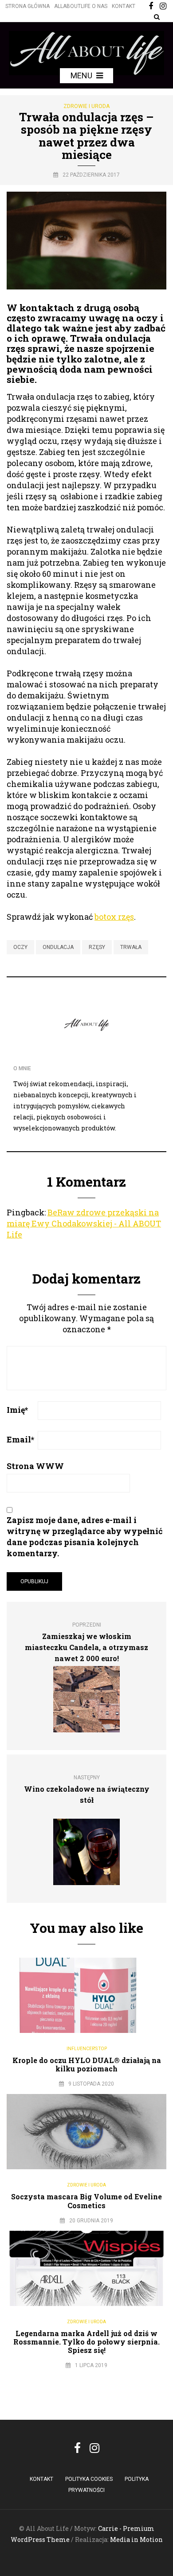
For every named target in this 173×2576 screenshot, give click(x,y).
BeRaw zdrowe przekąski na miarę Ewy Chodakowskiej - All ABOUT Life (84, 1223)
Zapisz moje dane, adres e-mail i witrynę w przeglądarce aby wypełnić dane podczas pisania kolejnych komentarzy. (85, 1537)
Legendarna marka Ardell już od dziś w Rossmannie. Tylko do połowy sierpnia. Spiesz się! (86, 2342)
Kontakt (124, 6)
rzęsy (97, 947)
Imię (17, 1410)
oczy (20, 947)
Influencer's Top (87, 2049)
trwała (131, 947)
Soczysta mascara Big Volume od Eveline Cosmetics (86, 2201)
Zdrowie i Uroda (86, 106)
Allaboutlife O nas (81, 6)
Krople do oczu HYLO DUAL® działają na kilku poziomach (87, 2064)
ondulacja (58, 947)
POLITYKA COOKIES (89, 2479)
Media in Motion (136, 2539)
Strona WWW (35, 1466)
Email (20, 1439)
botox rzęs (114, 917)
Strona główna (28, 6)
